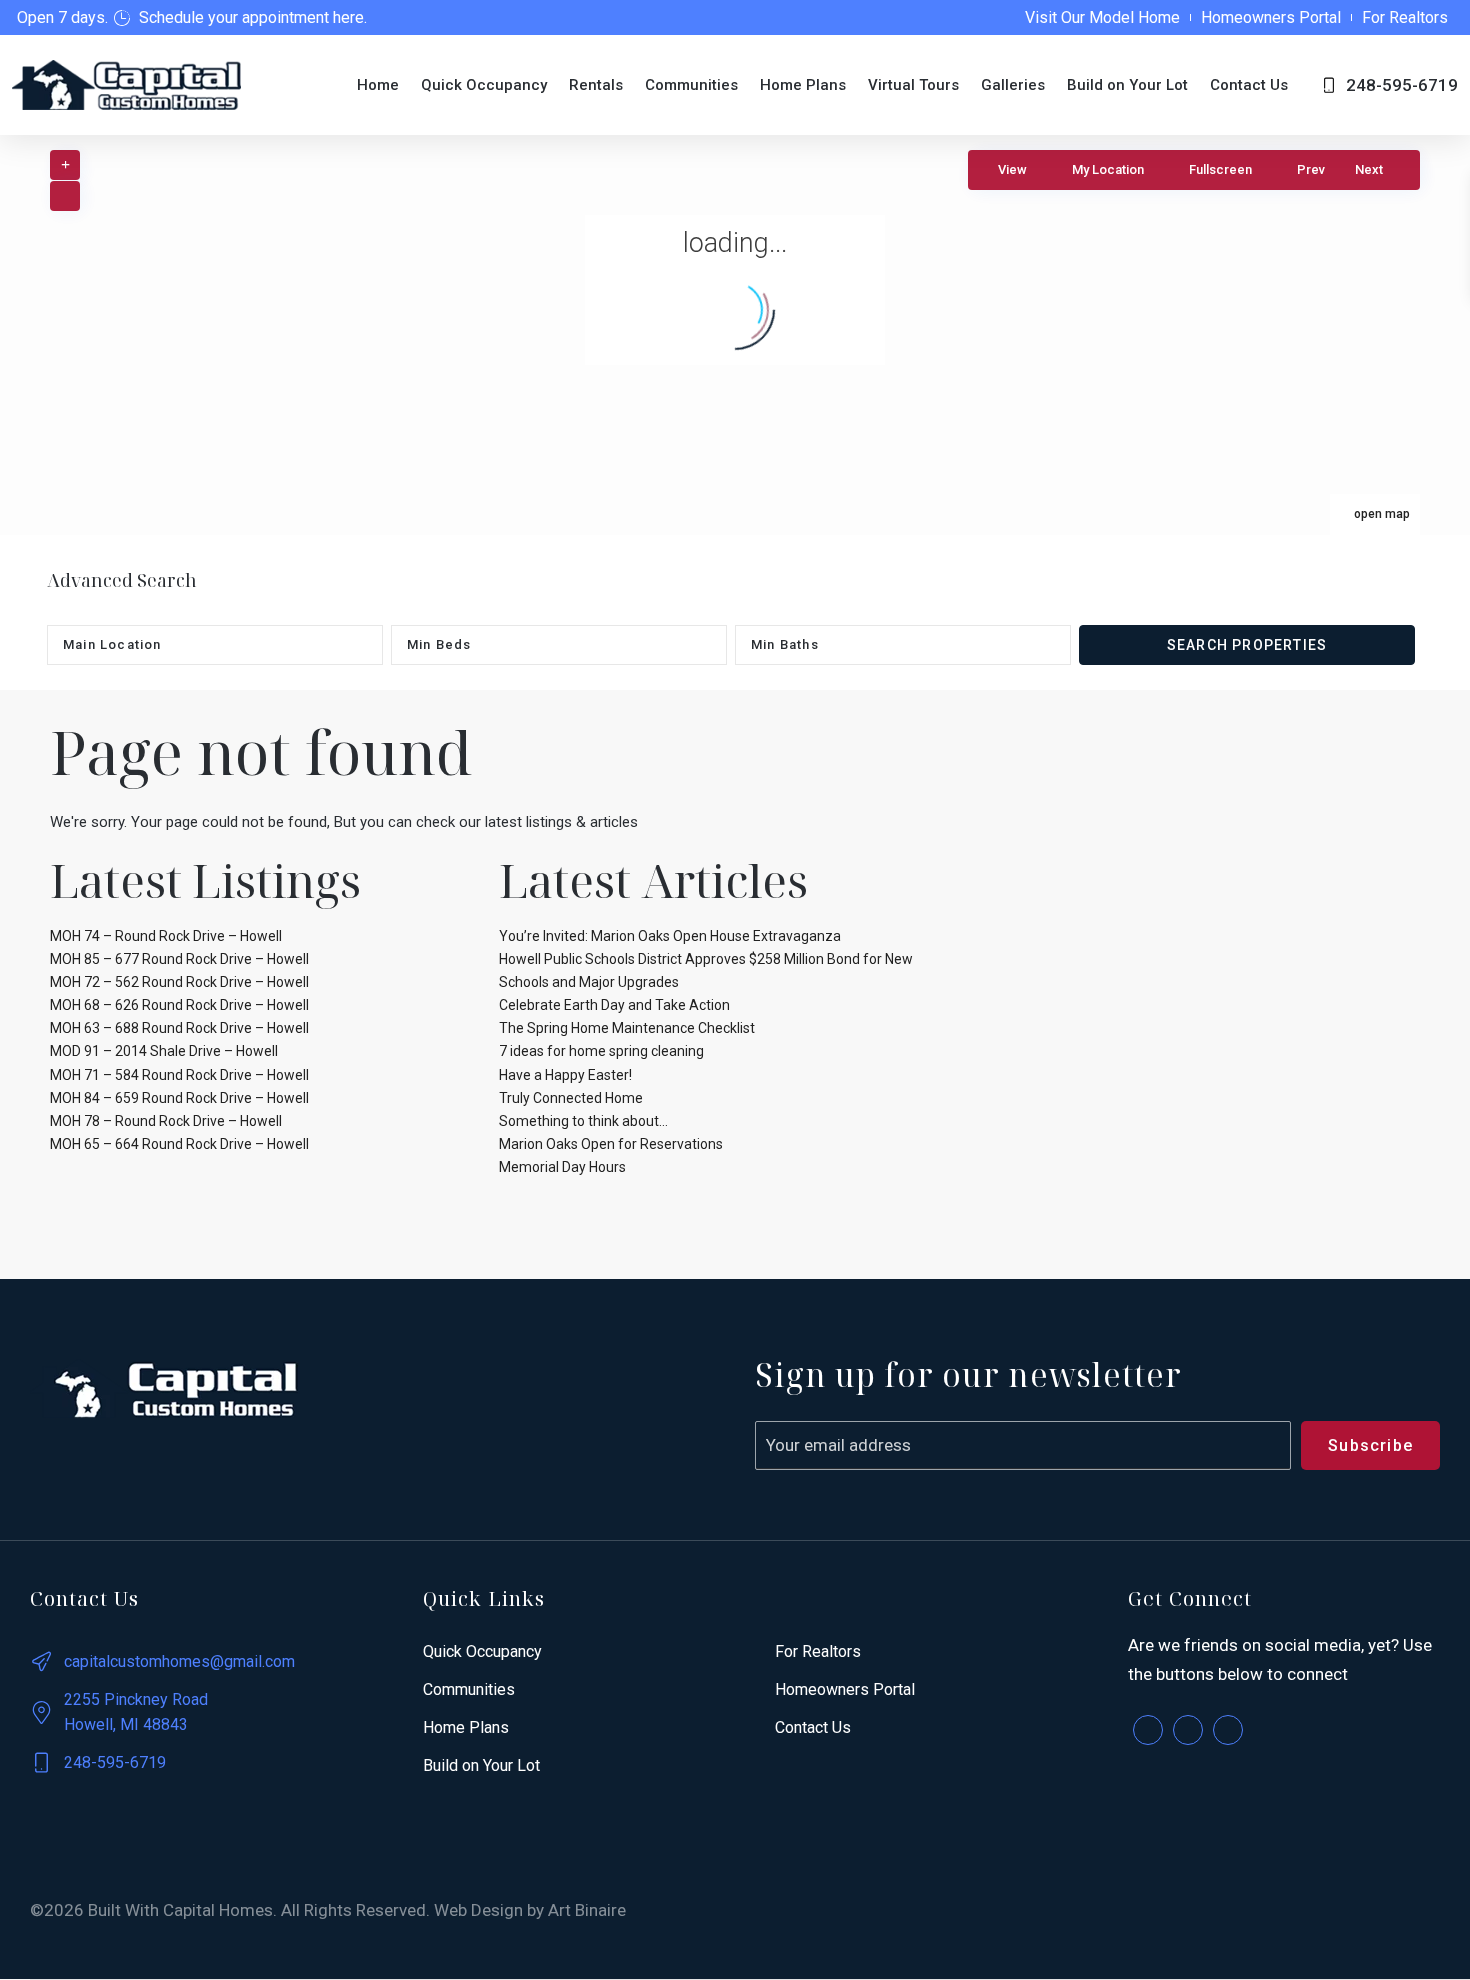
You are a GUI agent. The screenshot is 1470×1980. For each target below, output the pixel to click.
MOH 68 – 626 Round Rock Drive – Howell (179, 1005)
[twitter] (1188, 1730)
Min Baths (785, 644)
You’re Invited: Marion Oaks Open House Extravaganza (670, 936)
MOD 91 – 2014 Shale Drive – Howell (164, 1051)
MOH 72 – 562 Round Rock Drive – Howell (179, 982)
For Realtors (1405, 17)
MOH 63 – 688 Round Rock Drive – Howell (179, 1028)
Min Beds (439, 644)
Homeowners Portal (1271, 17)
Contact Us (1249, 85)
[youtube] (1228, 1730)
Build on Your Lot (1127, 85)
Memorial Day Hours (562, 1167)
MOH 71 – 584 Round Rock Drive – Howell (179, 1075)
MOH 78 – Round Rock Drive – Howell (166, 1121)
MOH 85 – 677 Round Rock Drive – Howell (179, 959)
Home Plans (803, 85)
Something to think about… (583, 1121)
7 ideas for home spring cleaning (601, 1051)
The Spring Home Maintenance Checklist (627, 1028)
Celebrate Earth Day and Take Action (614, 1005)
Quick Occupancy (484, 85)
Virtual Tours (913, 85)
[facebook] (1148, 1730)
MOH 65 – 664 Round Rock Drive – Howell (179, 1144)
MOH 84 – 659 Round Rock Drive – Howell (179, 1098)
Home (378, 85)
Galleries (1013, 85)
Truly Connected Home (571, 1098)
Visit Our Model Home (1102, 17)
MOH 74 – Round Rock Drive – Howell (166, 936)
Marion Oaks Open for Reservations (611, 1144)
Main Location (112, 644)
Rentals (596, 85)
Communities (691, 85)
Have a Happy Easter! (565, 1075)
